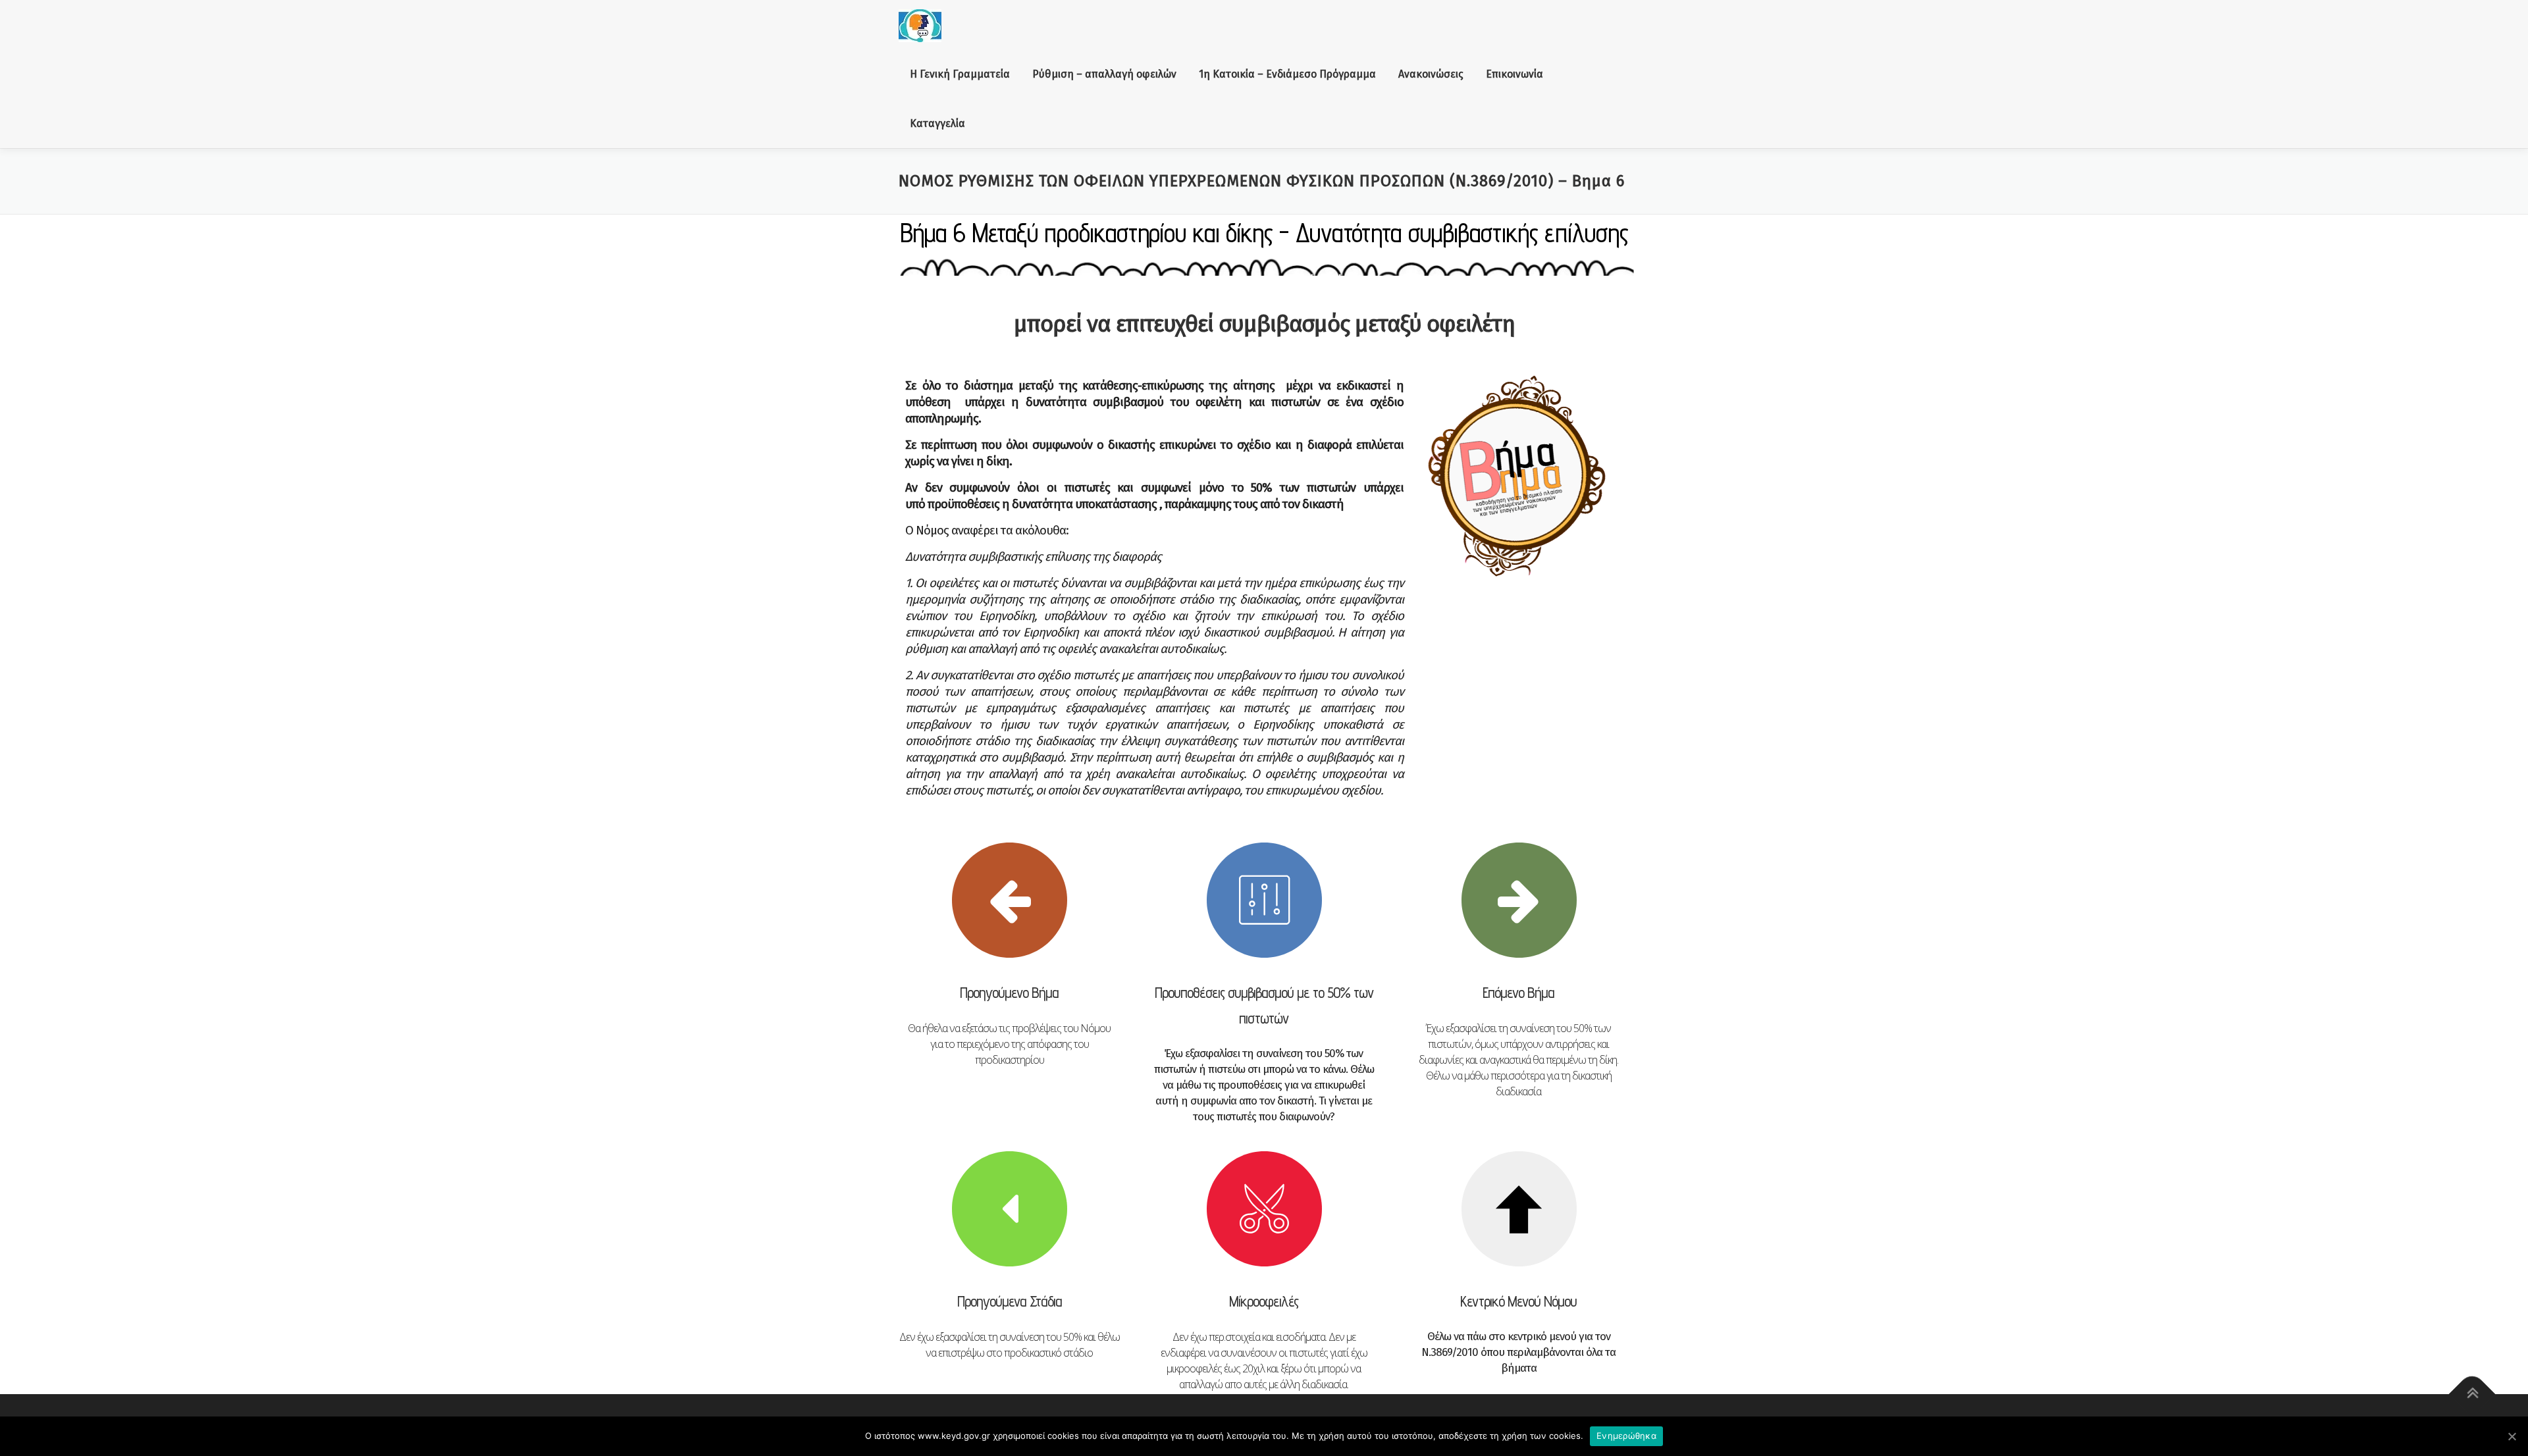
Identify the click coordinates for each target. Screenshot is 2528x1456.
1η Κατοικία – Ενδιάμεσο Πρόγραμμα (1287, 74)
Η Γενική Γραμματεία (960, 74)
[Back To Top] (2472, 1394)
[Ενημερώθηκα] (2512, 1436)
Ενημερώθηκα (1626, 1436)
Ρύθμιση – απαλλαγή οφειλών (1104, 74)
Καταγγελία (937, 123)
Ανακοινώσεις (1431, 74)
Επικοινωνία (1514, 74)
